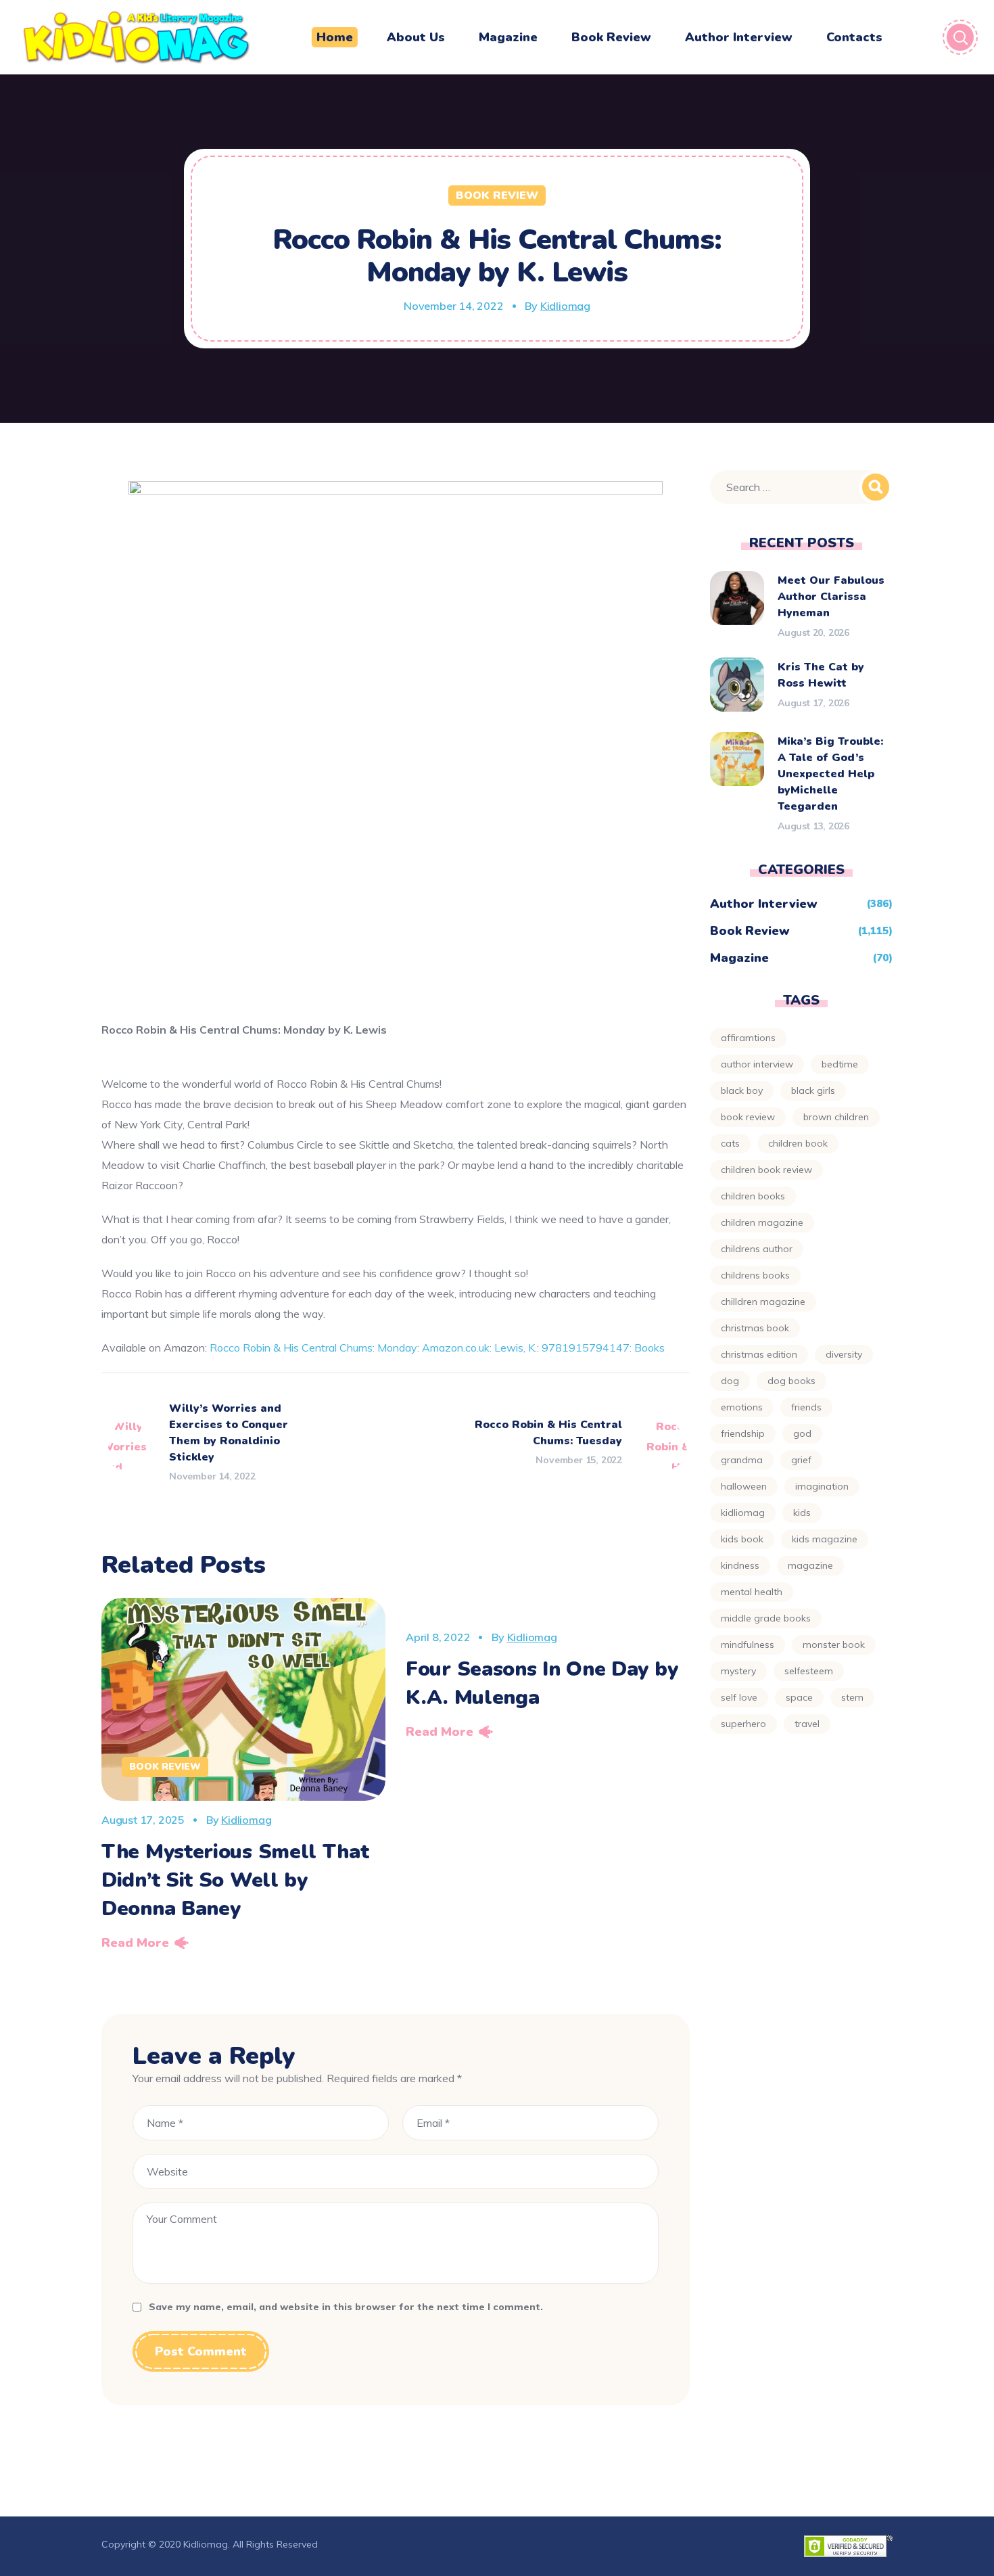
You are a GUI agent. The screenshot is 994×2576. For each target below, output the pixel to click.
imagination (822, 1486)
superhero (743, 1724)
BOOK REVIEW (748, 1117)
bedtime (840, 1064)
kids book (742, 1539)
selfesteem (809, 1671)
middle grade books (766, 1618)
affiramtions (748, 1038)
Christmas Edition (759, 1354)
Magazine (739, 958)
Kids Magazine (825, 1539)
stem (852, 1697)
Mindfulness (748, 1644)
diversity (844, 1354)
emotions (742, 1407)
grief (801, 1460)
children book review (766, 1170)
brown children (836, 1117)
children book (798, 1143)
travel (807, 1724)
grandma (742, 1460)
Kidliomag (565, 306)
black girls (813, 1090)
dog (730, 1381)
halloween (744, 1486)
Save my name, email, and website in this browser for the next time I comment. (346, 2307)
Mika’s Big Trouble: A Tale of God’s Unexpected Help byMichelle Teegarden (830, 774)
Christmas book (755, 1328)
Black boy (742, 1090)
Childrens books (755, 1275)
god (802, 1433)
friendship (743, 1433)
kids (802, 1513)
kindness (740, 1565)
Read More (135, 1943)
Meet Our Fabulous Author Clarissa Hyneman (831, 597)
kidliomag (743, 1513)
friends (806, 1407)
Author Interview (764, 904)
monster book (834, 1644)
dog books (791, 1381)
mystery (738, 1671)
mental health (752, 1592)
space (799, 1697)
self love (739, 1697)
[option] (243, 1778)
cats (730, 1143)
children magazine (762, 1222)
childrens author (757, 1249)
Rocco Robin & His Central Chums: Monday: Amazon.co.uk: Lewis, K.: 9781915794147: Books (437, 1348)
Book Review (497, 195)
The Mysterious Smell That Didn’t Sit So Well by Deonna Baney (235, 1880)
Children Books (753, 1196)
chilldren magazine (763, 1302)
